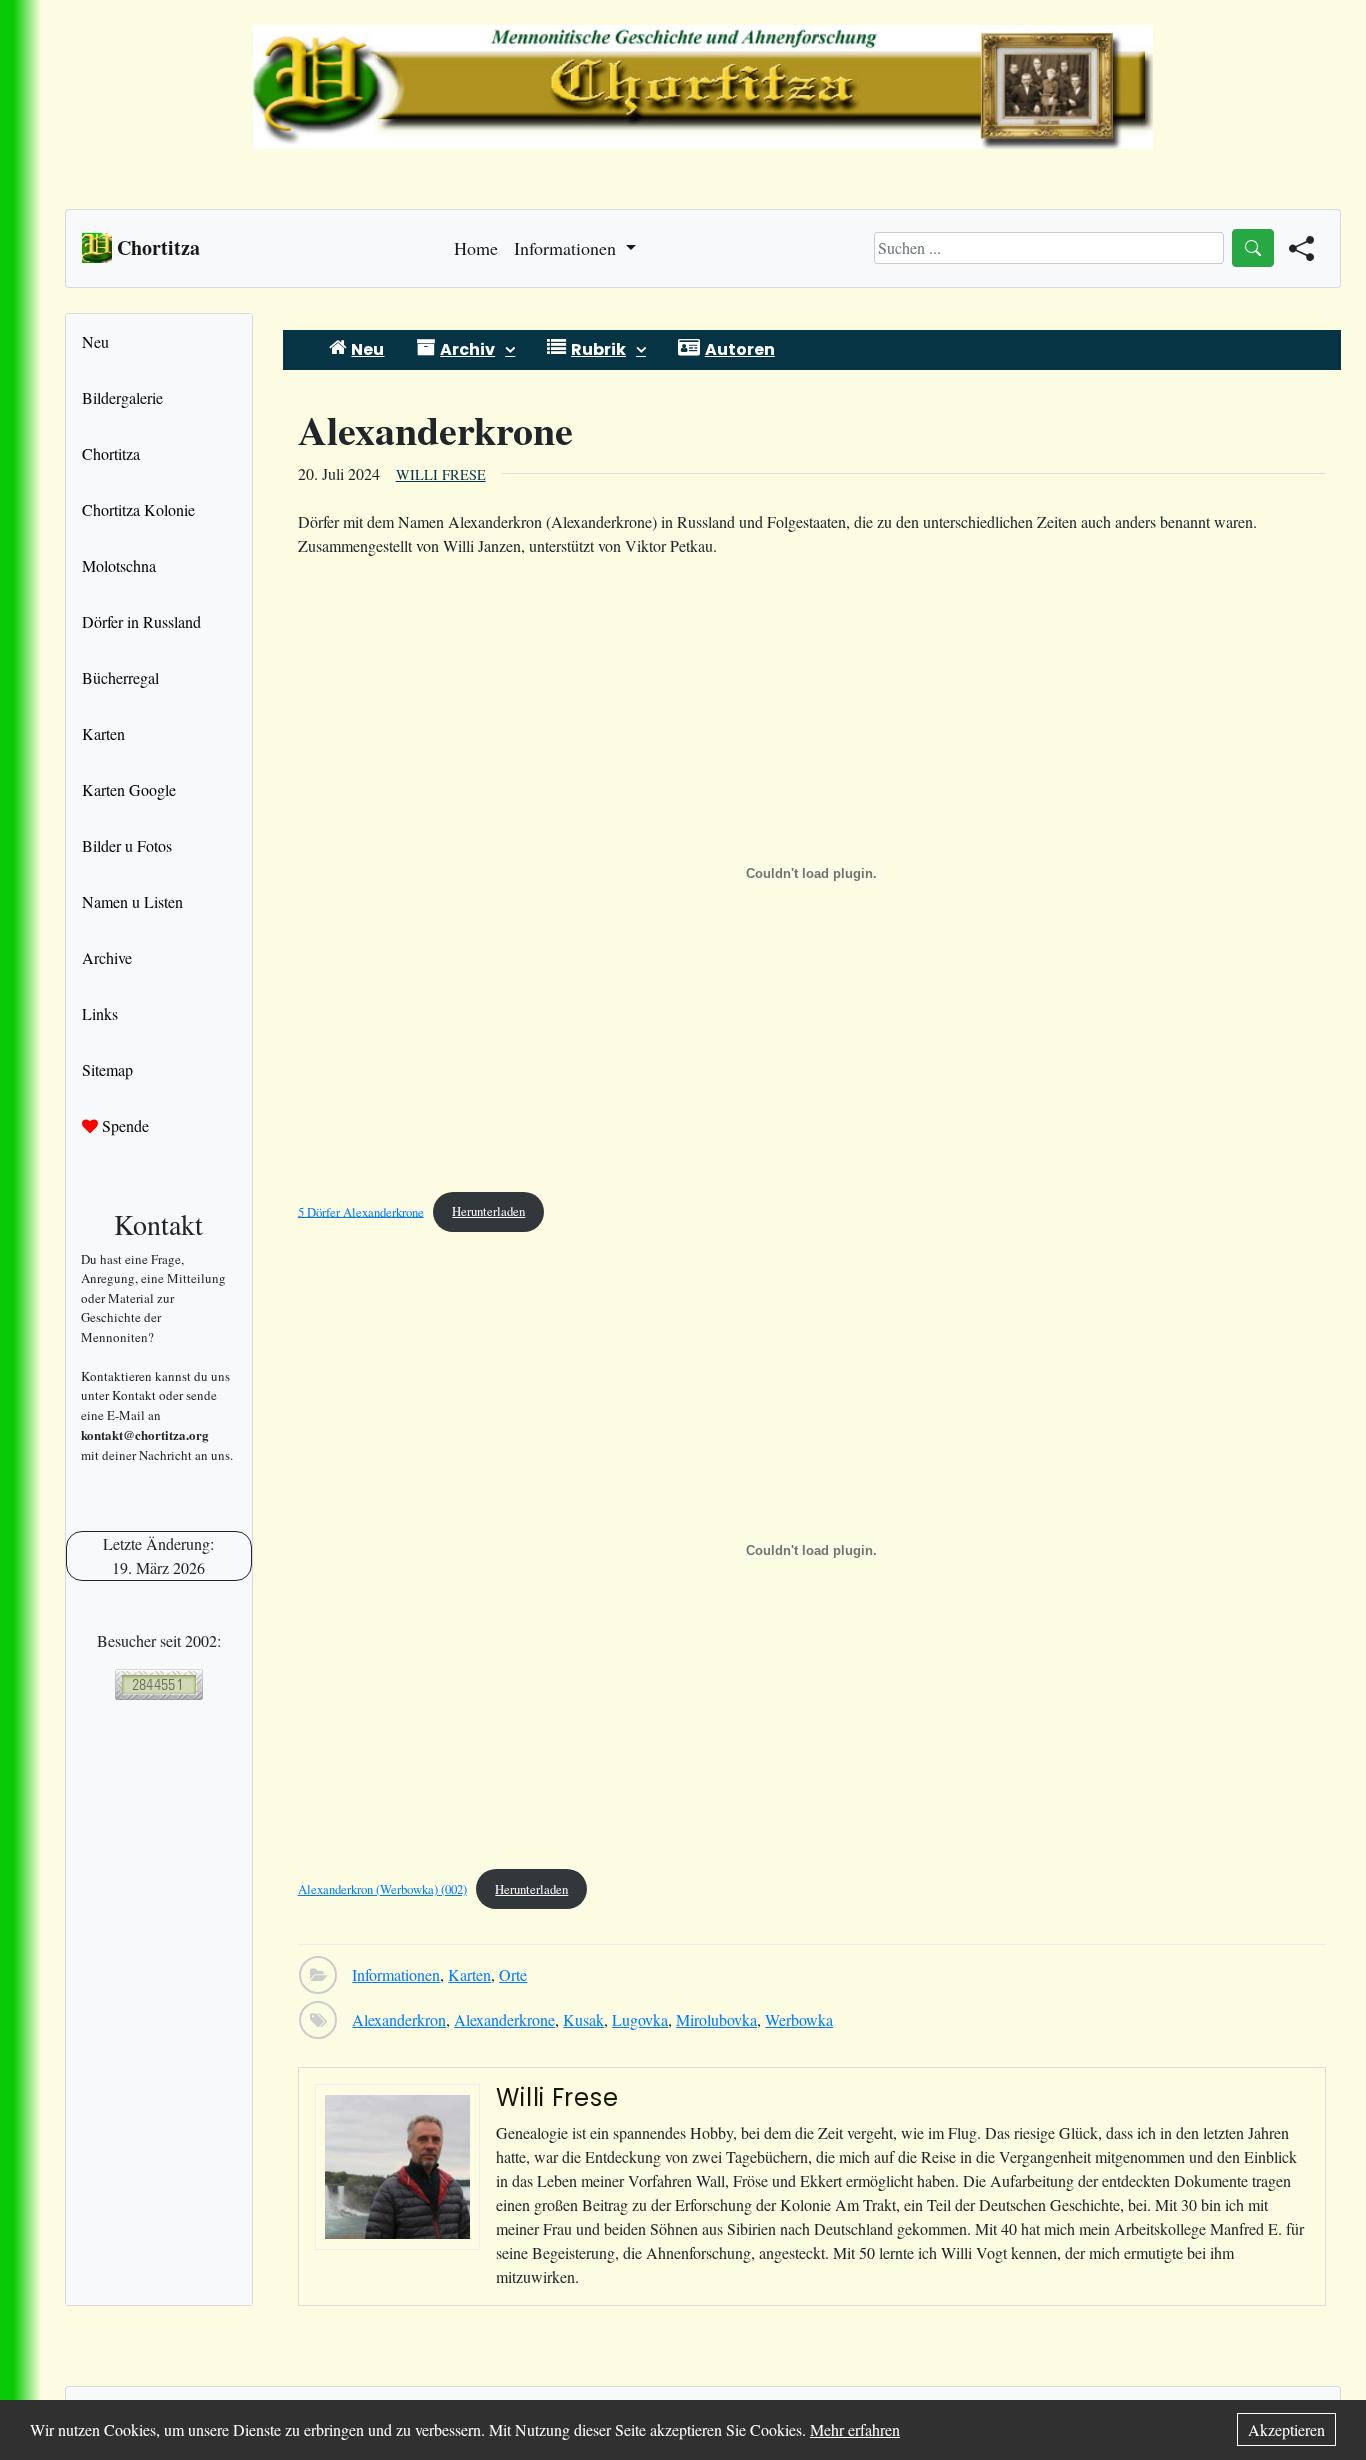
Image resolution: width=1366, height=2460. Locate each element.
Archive (107, 957)
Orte (513, 1974)
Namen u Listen (132, 901)
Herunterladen (488, 1211)
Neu (95, 341)
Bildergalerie (122, 397)
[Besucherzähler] (159, 1684)
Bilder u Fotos (127, 845)
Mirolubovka (716, 2019)
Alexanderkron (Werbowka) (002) (382, 1889)
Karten (103, 733)
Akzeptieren (1286, 2429)
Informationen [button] (567, 248)
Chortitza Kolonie (138, 509)
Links (100, 1013)
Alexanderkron (399, 2019)
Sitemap (107, 1069)
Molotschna (119, 565)
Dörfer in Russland (141, 621)
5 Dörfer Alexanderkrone (361, 1211)
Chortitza (111, 453)
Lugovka (640, 2019)
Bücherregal (120, 677)
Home (476, 248)
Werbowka (799, 2019)
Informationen (396, 1974)
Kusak (583, 2019)
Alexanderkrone (504, 2019)
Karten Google (129, 789)
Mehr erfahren (855, 2429)
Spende (123, 1125)
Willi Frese (441, 474)
